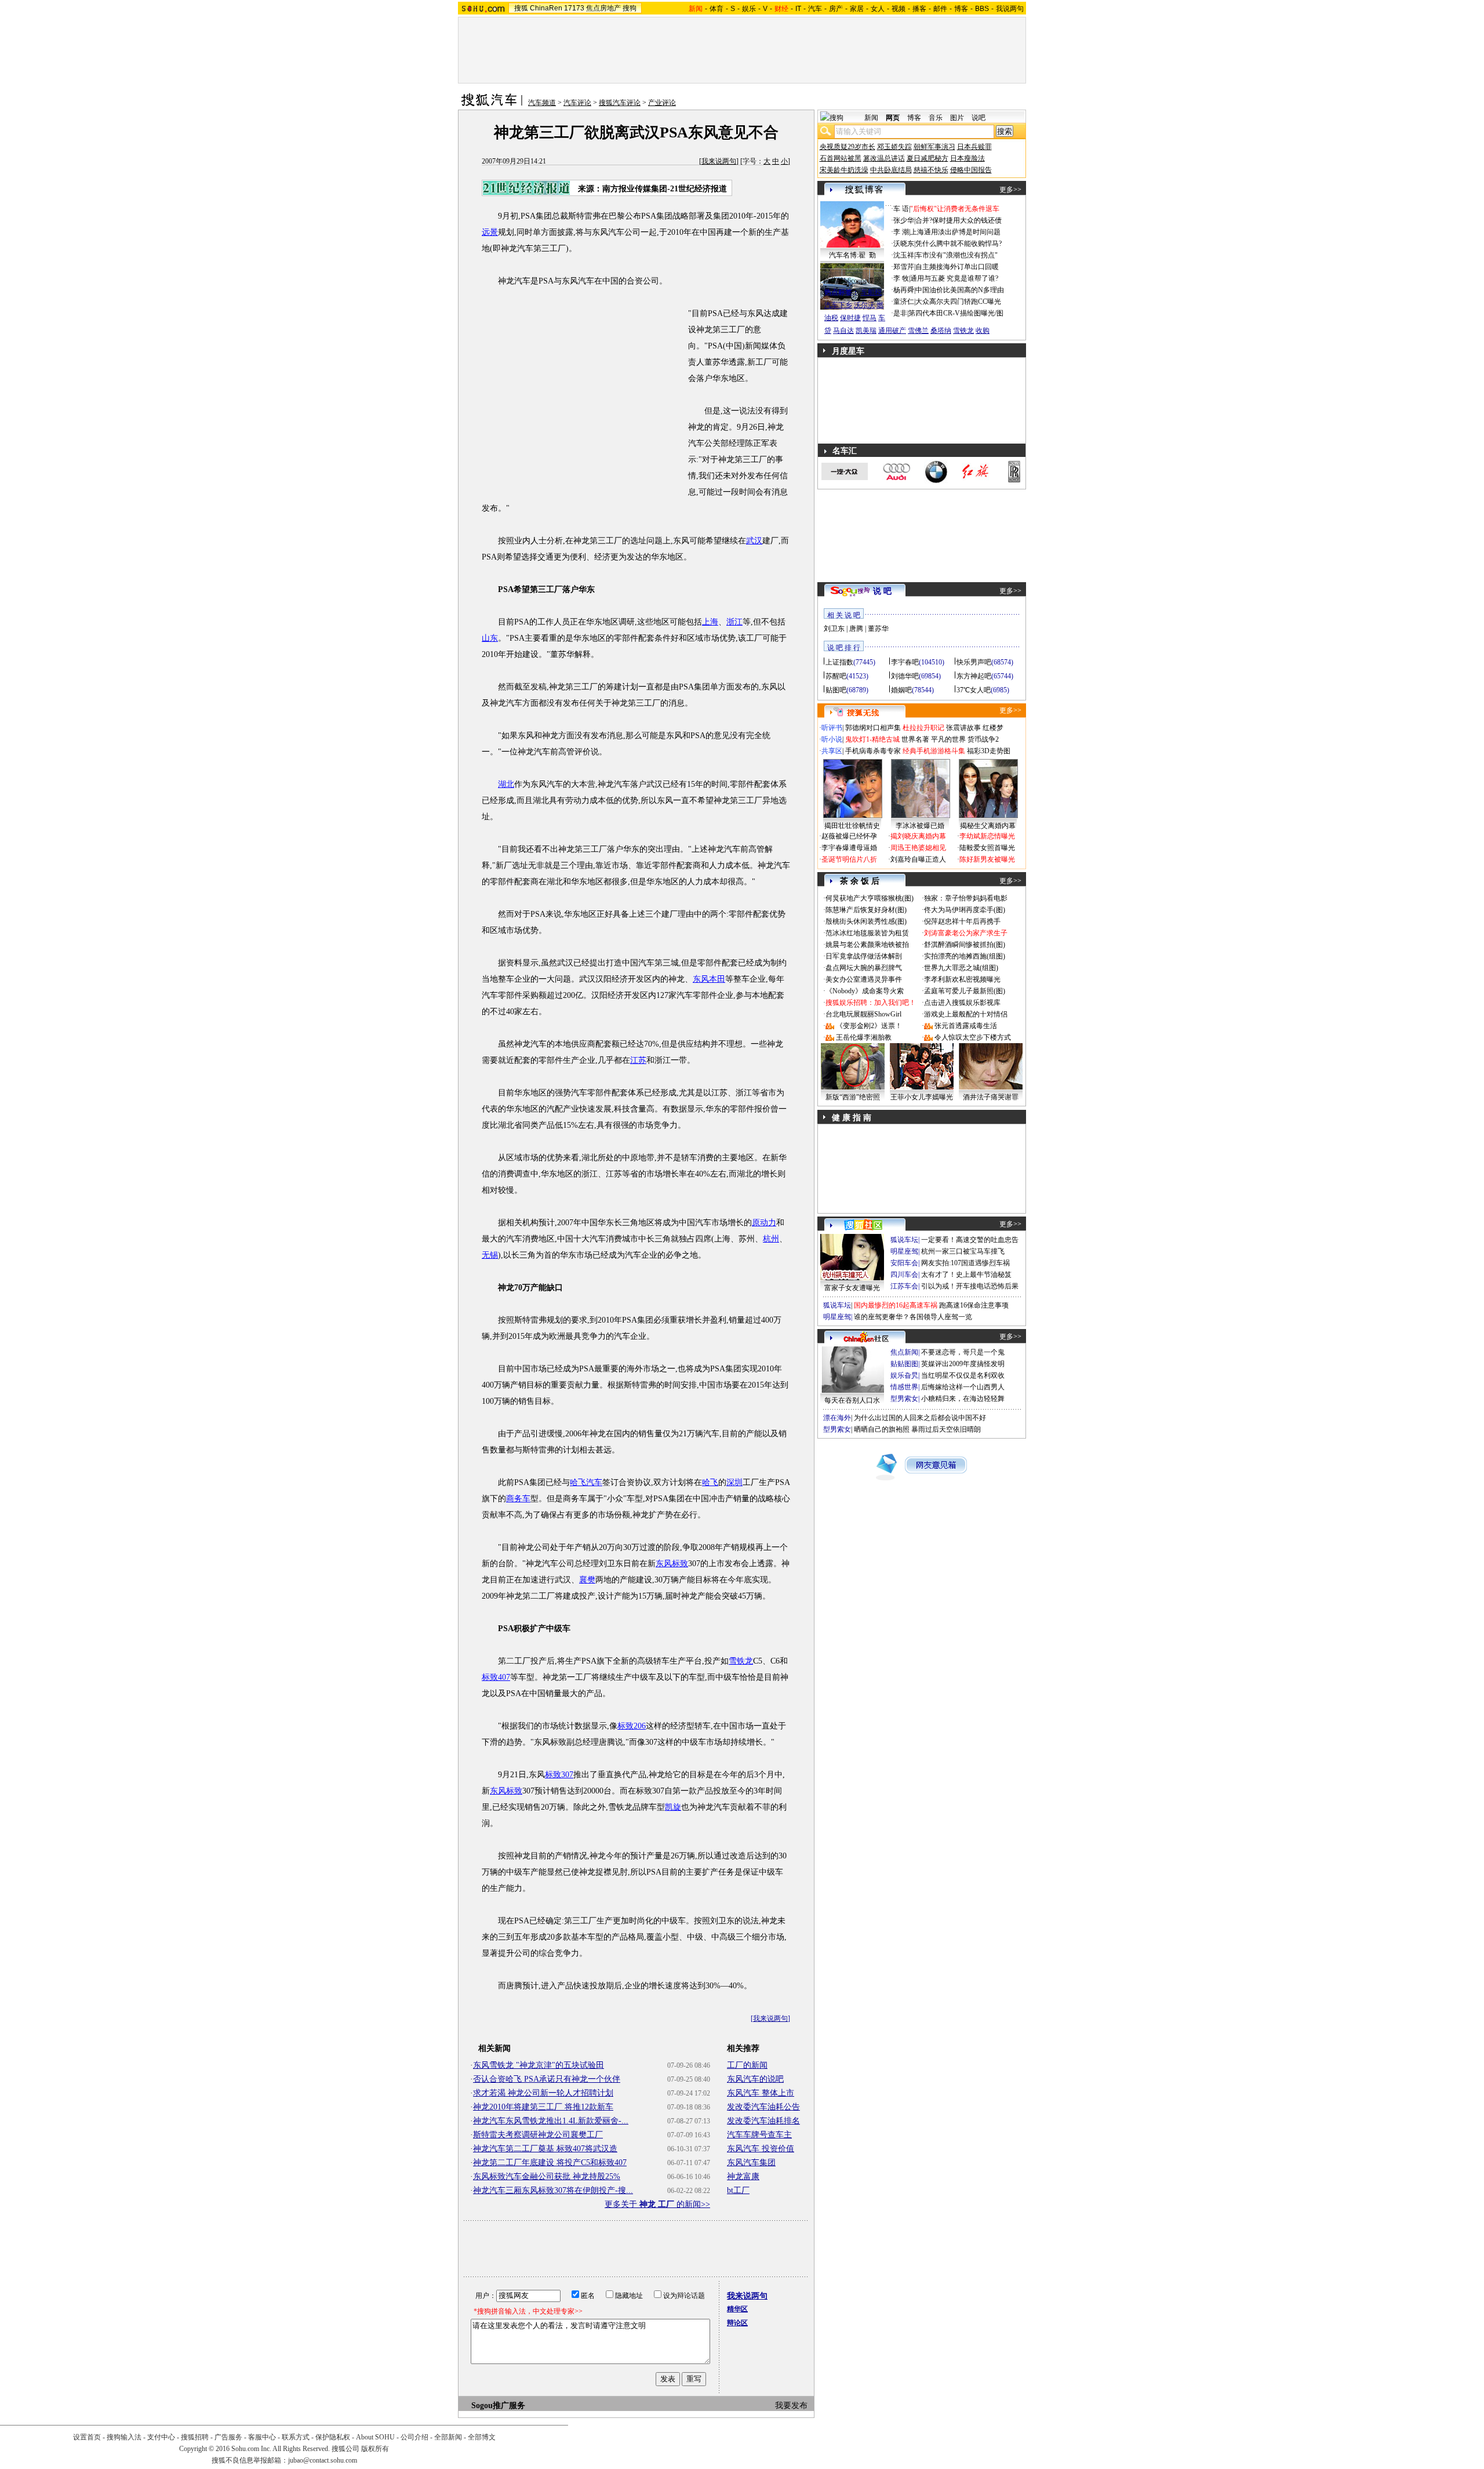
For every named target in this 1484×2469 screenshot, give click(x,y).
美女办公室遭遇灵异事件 (864, 979)
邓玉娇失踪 (894, 147)
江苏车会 (904, 1286)
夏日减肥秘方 (927, 158)
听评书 (832, 728)
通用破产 (892, 331)
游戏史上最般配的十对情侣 (966, 1014)
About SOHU (375, 2437)
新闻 (871, 118)
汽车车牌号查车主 (759, 2135)
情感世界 (904, 1387)
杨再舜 (904, 290)
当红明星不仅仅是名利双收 (963, 1375)
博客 (961, 9)
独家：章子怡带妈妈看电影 (966, 898)
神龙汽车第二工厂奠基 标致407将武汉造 (545, 2149)
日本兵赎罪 (974, 147)
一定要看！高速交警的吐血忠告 (970, 1240)
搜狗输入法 (124, 2437)
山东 (490, 638)
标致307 (559, 1775)
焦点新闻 (904, 1352)
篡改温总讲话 (884, 158)
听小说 (832, 739)
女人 (878, 9)
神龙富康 (743, 2176)
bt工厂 (738, 2190)
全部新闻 (448, 2437)
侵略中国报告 (971, 170)
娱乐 (749, 9)
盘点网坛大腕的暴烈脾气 (864, 968)
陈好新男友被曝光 (987, 859)
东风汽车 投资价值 (761, 2149)
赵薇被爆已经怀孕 (849, 836)
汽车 (815, 9)
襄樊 (587, 1580)
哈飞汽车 (586, 1482)
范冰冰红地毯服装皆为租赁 (867, 933)
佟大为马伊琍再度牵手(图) (965, 910)
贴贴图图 (904, 1364)
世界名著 (915, 739)
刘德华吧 (905, 676)
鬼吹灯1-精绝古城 (872, 739)
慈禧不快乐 (931, 170)
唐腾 (856, 629)
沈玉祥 (904, 255)
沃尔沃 (864, 305)
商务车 (518, 1499)
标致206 (632, 1726)
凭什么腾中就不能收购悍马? (959, 244)
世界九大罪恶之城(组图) (961, 968)
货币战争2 (983, 739)
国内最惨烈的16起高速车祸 (896, 1305)
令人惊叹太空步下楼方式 (973, 1037)
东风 (664, 1564)
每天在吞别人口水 (852, 1400)
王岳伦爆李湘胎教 (864, 1037)
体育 (716, 9)
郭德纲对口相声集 (873, 728)
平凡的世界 (948, 739)
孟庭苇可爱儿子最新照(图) (965, 991)
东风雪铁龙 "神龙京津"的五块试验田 (539, 2065)
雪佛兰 (918, 331)
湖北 (506, 784)
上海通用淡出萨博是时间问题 (955, 232)
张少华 (904, 220)
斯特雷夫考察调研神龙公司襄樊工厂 (538, 2135)
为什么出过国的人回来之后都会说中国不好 (920, 1418)
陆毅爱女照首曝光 (987, 848)
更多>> (1010, 190)
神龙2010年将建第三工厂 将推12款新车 (543, 2107)
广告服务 (228, 2437)
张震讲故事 (963, 728)
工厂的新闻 (747, 2065)
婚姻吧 (901, 690)
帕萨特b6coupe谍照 (852, 281)
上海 (710, 622)
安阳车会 (904, 1263)
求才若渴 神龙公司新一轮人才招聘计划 (543, 2093)
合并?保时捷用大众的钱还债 (959, 220)
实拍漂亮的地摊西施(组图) (965, 956)
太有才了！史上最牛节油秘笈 (966, 1275)
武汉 (754, 541)
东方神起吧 (974, 676)
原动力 (764, 1223)
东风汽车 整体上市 (761, 2093)
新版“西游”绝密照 (853, 1097)
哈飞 (710, 1482)
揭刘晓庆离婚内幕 (918, 836)
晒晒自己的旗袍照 (882, 1429)
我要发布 (791, 2406)
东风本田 (709, 979)
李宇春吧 (905, 662)
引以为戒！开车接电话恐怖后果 (970, 1286)
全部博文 (482, 2437)
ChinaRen (546, 8)
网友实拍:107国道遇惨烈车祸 (965, 1263)
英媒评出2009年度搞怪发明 (963, 1364)
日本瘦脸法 (967, 158)
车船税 (871, 292)
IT (798, 9)
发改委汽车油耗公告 (763, 2107)
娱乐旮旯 (904, 1375)
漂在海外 (837, 1418)
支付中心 (161, 2437)
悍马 (870, 318)
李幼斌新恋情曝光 (987, 836)
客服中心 (262, 2437)
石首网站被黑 (841, 158)
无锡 (490, 1255)
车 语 (901, 209)
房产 (836, 9)
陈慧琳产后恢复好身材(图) (866, 910)
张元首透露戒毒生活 (966, 1026)
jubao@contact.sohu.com (323, 2460)
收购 (983, 331)
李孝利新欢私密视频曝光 (962, 979)
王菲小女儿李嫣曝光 (922, 1097)
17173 (574, 8)
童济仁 (904, 302)
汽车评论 (577, 103)
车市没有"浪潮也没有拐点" (956, 255)
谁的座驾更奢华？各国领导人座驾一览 (913, 1317)
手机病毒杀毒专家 (873, 751)
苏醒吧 (836, 676)
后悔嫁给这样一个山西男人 (963, 1387)
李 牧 (901, 278)
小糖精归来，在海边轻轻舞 (963, 1399)
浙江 (734, 622)
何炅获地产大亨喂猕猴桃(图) (870, 898)
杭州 (771, 1239)
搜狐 (521, 8)
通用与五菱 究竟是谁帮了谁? (954, 278)
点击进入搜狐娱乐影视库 (962, 1003)
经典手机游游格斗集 (934, 751)
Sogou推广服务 (498, 2406)
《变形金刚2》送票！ (869, 1026)
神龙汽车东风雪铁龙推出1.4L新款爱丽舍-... (551, 2121)
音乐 (936, 118)
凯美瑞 (866, 331)
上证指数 (839, 662)
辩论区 (737, 2323)
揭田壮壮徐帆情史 (852, 826)
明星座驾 (904, 1251)
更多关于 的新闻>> (657, 2204)
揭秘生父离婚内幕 (988, 826)
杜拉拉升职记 (923, 728)
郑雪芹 (904, 267)
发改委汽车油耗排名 (763, 2121)
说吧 (979, 118)
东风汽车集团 (751, 2163)
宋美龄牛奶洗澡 (844, 170)
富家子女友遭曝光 (852, 1288)
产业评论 (662, 103)
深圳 (734, 1482)
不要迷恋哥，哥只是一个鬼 (963, 1352)
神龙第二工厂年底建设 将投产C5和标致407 (550, 2163)
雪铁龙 (741, 1661)
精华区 (737, 2309)
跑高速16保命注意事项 (974, 1305)
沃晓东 (904, 244)
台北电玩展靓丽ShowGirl (863, 1014)
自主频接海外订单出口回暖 (957, 267)
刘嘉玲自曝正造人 (918, 859)
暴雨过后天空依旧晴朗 (946, 1429)
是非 (900, 313)
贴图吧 (836, 690)
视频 (899, 9)
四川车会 (904, 1275)
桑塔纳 (941, 331)
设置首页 (87, 2437)
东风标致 (506, 1791)
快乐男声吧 (974, 662)
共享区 (832, 751)
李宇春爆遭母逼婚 (849, 848)
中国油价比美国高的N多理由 (960, 290)
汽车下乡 (838, 305)
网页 (893, 118)
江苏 (638, 1060)
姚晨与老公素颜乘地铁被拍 (867, 945)
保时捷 (850, 318)
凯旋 (673, 1807)
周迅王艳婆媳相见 (918, 848)
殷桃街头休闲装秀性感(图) (866, 921)
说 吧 (882, 591)
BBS (982, 9)
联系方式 (296, 2437)
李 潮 (901, 232)
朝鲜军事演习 (934, 147)
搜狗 (630, 8)
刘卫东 (834, 629)
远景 (490, 232)
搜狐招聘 (195, 2437)
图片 (957, 118)
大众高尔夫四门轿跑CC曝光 (958, 302)
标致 (680, 1564)
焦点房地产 (603, 8)
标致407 (496, 1677)
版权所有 (375, 2449)
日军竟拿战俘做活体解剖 (864, 956)
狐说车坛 (904, 1240)
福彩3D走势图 (989, 751)
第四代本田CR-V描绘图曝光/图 (956, 313)
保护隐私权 (333, 2437)
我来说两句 (719, 161)
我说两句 (1010, 9)
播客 (919, 9)
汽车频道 (542, 103)
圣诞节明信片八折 (849, 859)
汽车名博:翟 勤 (852, 255)
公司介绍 (414, 2437)
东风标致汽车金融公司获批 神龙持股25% (547, 2176)
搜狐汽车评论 (620, 103)
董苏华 (878, 629)
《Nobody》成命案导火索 (865, 991)
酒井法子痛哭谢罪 (991, 1097)
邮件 (940, 9)
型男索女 (904, 1399)
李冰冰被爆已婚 (920, 826)
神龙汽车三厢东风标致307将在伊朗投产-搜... (553, 2190)
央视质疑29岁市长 (848, 147)
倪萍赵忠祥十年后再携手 (962, 921)
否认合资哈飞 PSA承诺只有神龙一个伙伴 (547, 2079)
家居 (857, 9)
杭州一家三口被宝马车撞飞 (963, 1251)
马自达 (843, 331)
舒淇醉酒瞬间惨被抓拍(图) (965, 945)
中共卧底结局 (891, 170)
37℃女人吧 (974, 690)
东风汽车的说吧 (755, 2079)
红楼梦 (993, 728)
